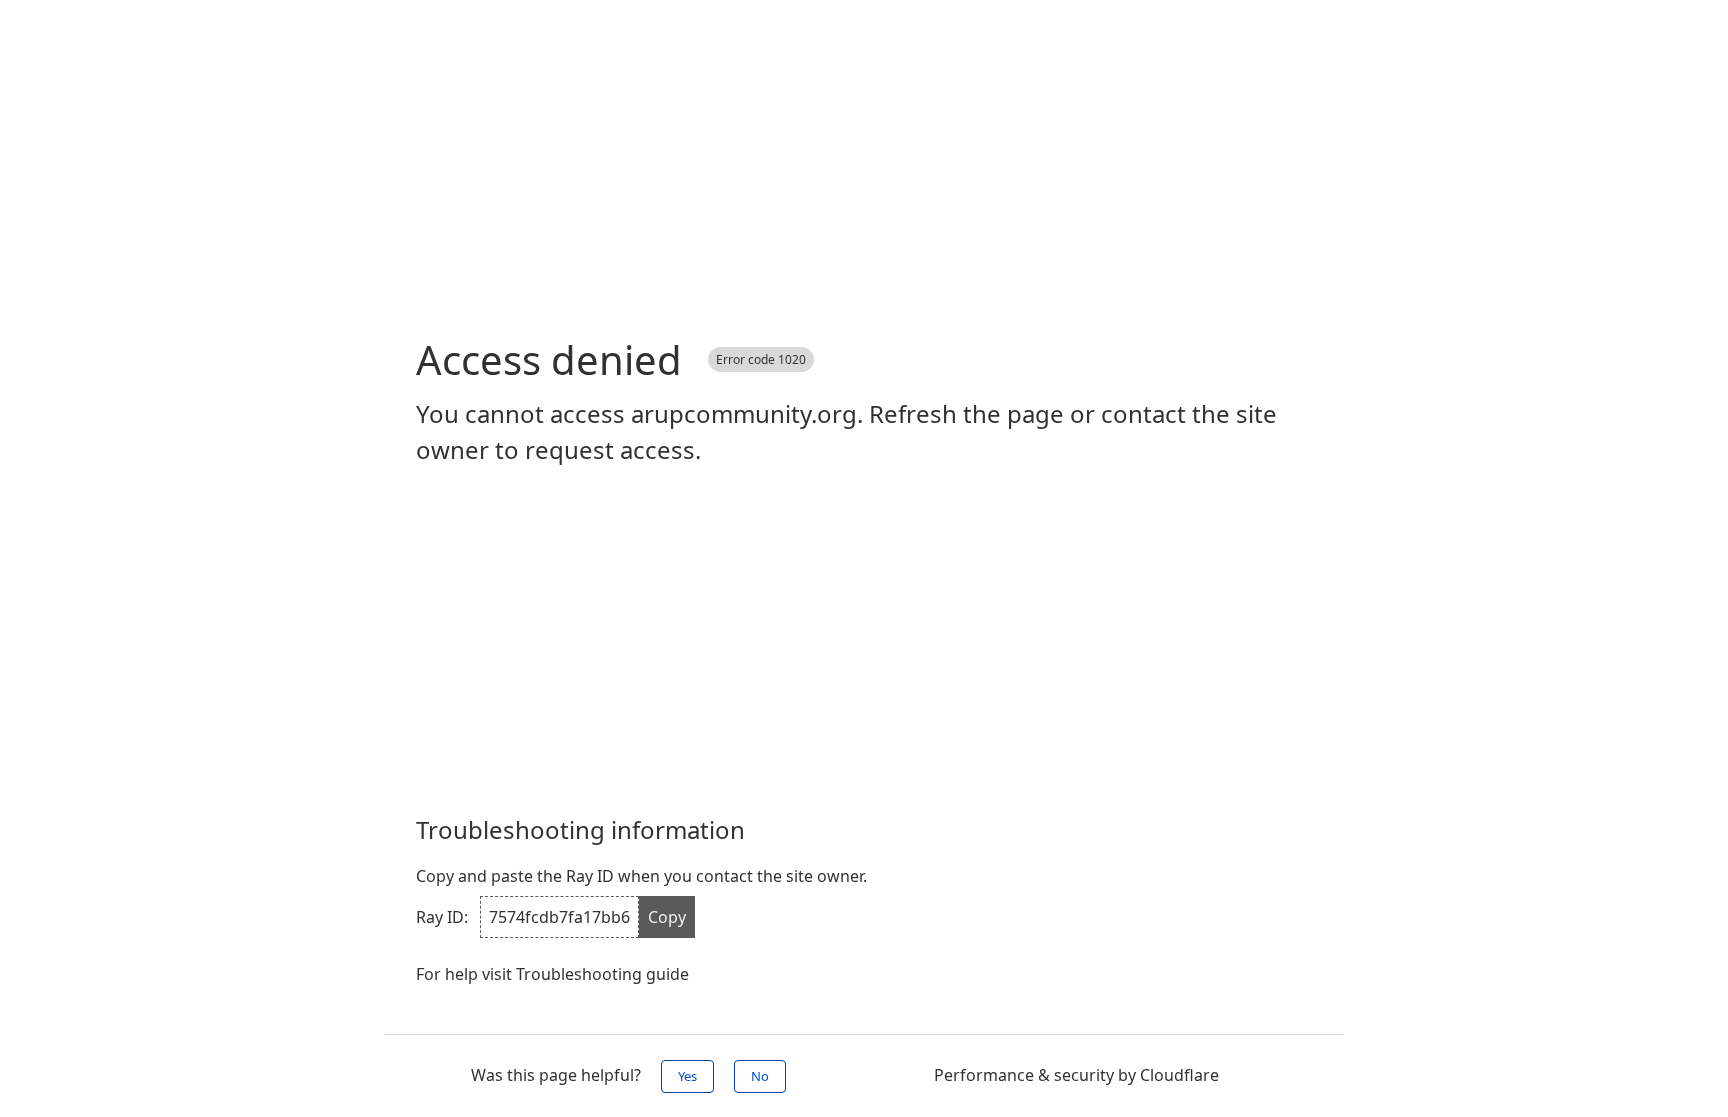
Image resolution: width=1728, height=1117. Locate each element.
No (760, 1076)
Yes (687, 1076)
